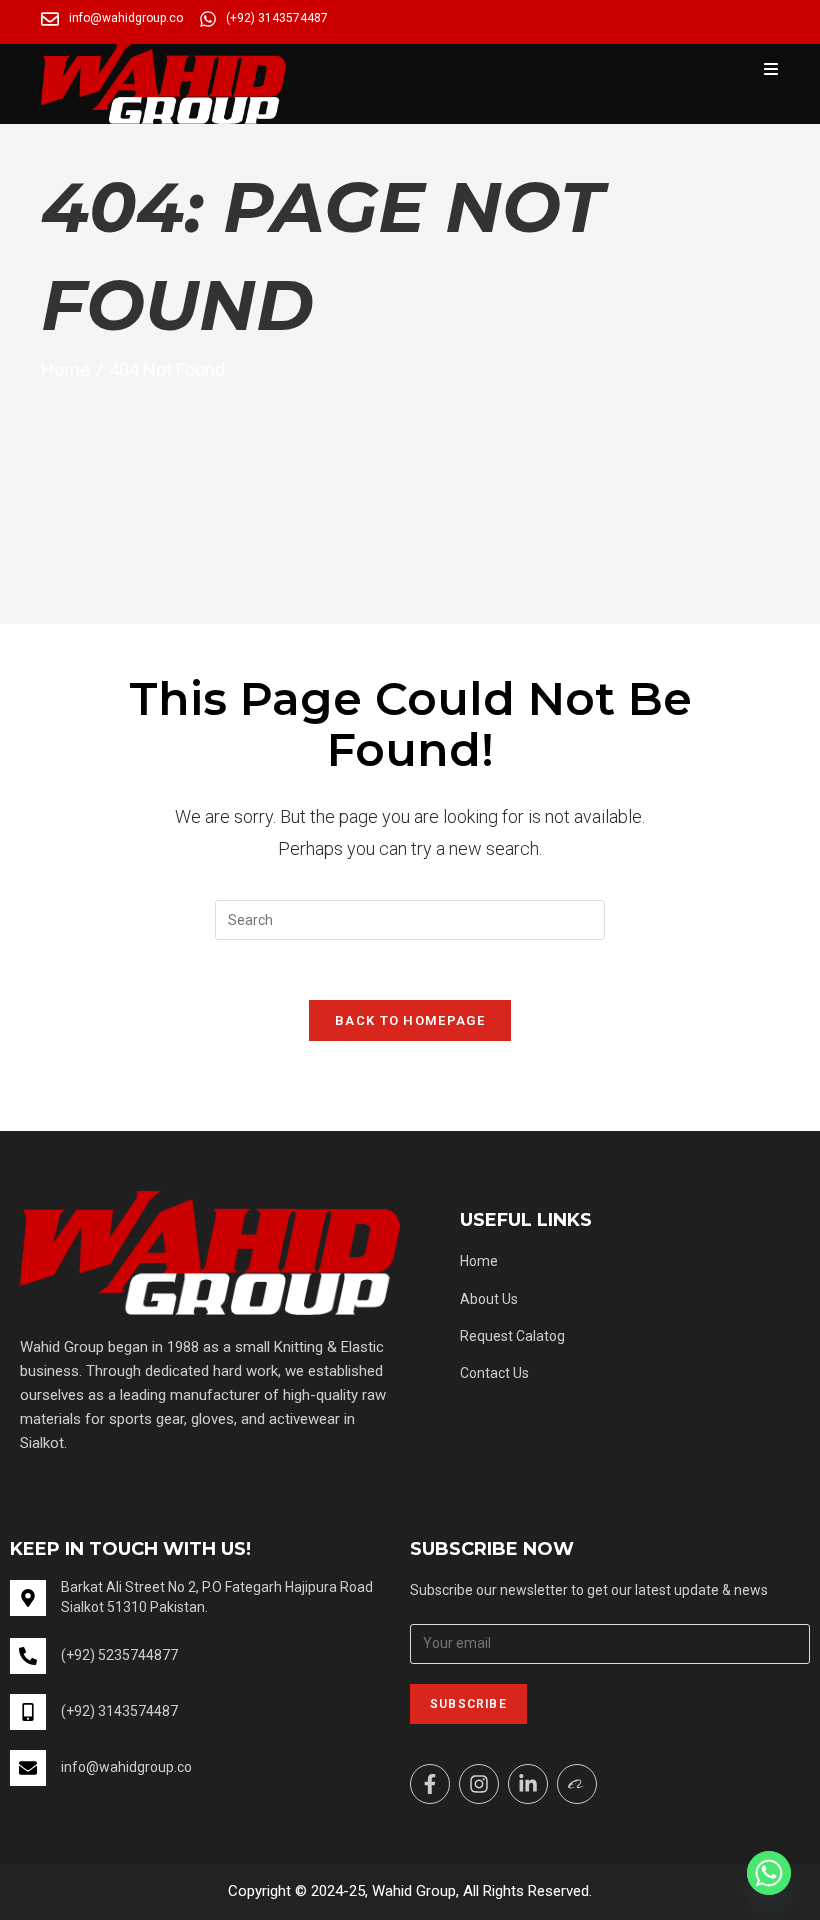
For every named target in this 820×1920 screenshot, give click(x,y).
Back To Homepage (410, 1020)
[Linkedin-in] (528, 1784)
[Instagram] (479, 1784)
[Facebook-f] (430, 1784)
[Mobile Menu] (771, 69)
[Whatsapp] (769, 1873)
